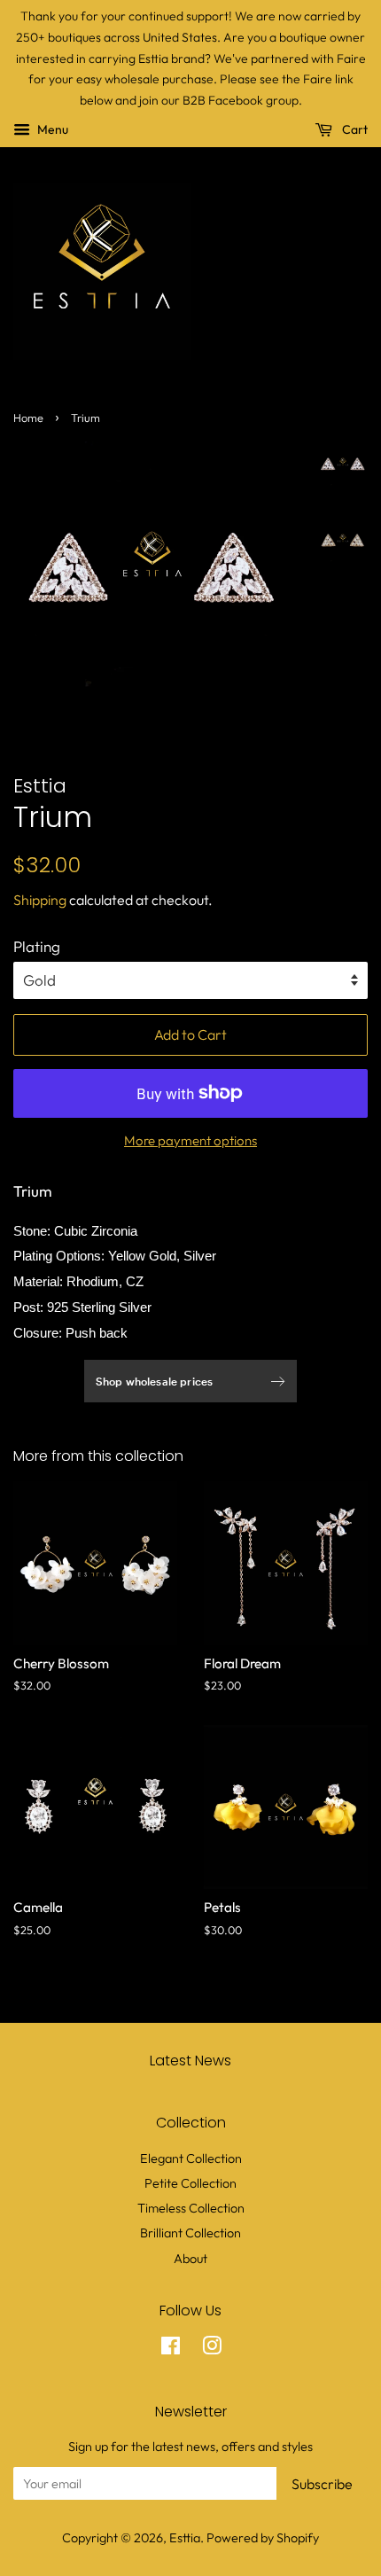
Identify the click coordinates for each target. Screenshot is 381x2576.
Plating (37, 946)
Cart (354, 129)
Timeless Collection (191, 2208)
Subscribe (322, 2484)
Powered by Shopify (263, 2538)
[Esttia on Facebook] (171, 2349)
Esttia (185, 2538)
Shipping (40, 900)
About (190, 2259)
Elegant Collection (191, 2158)
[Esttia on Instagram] (212, 2349)
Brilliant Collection (190, 2233)
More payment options (190, 1140)
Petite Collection (190, 2183)
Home (28, 418)
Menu (51, 129)
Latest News (190, 2061)
